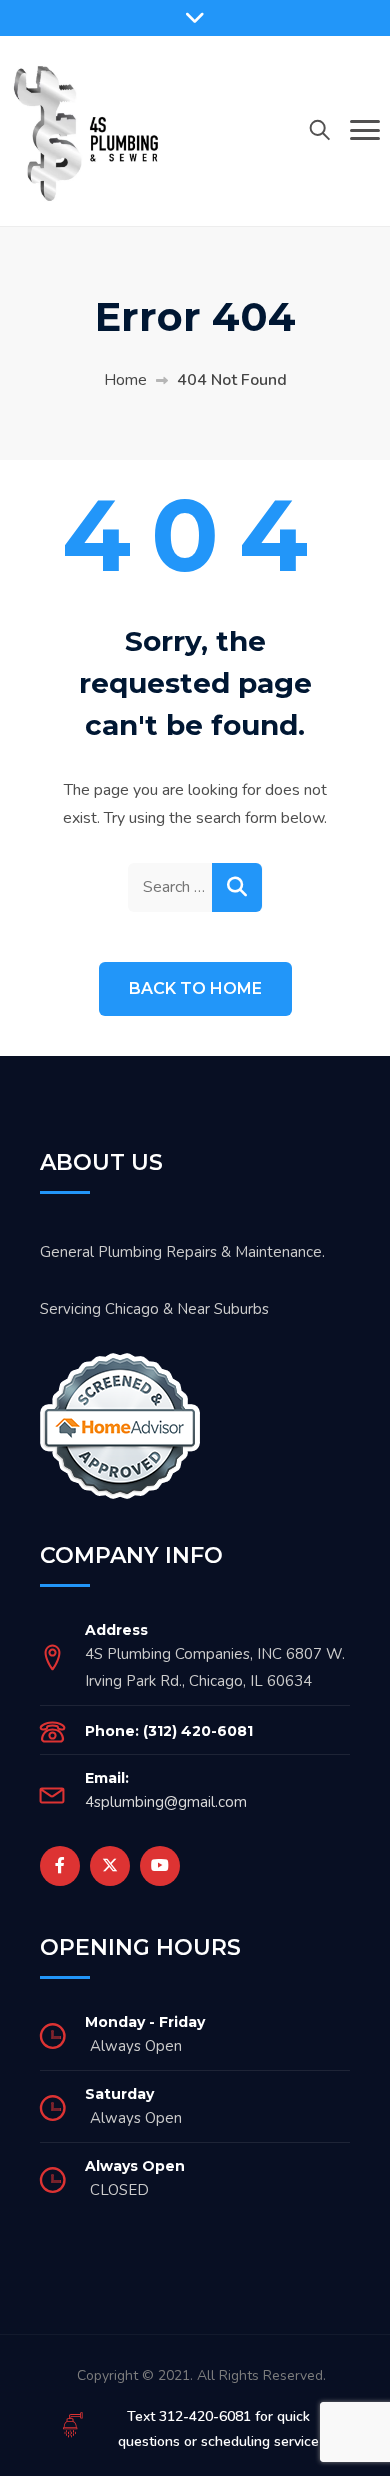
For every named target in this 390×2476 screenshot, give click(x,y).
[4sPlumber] (85, 130)
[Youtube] (160, 1866)
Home (125, 380)
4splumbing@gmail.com (166, 1802)
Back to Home (195, 988)
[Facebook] (60, 1866)
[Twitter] (110, 1866)
